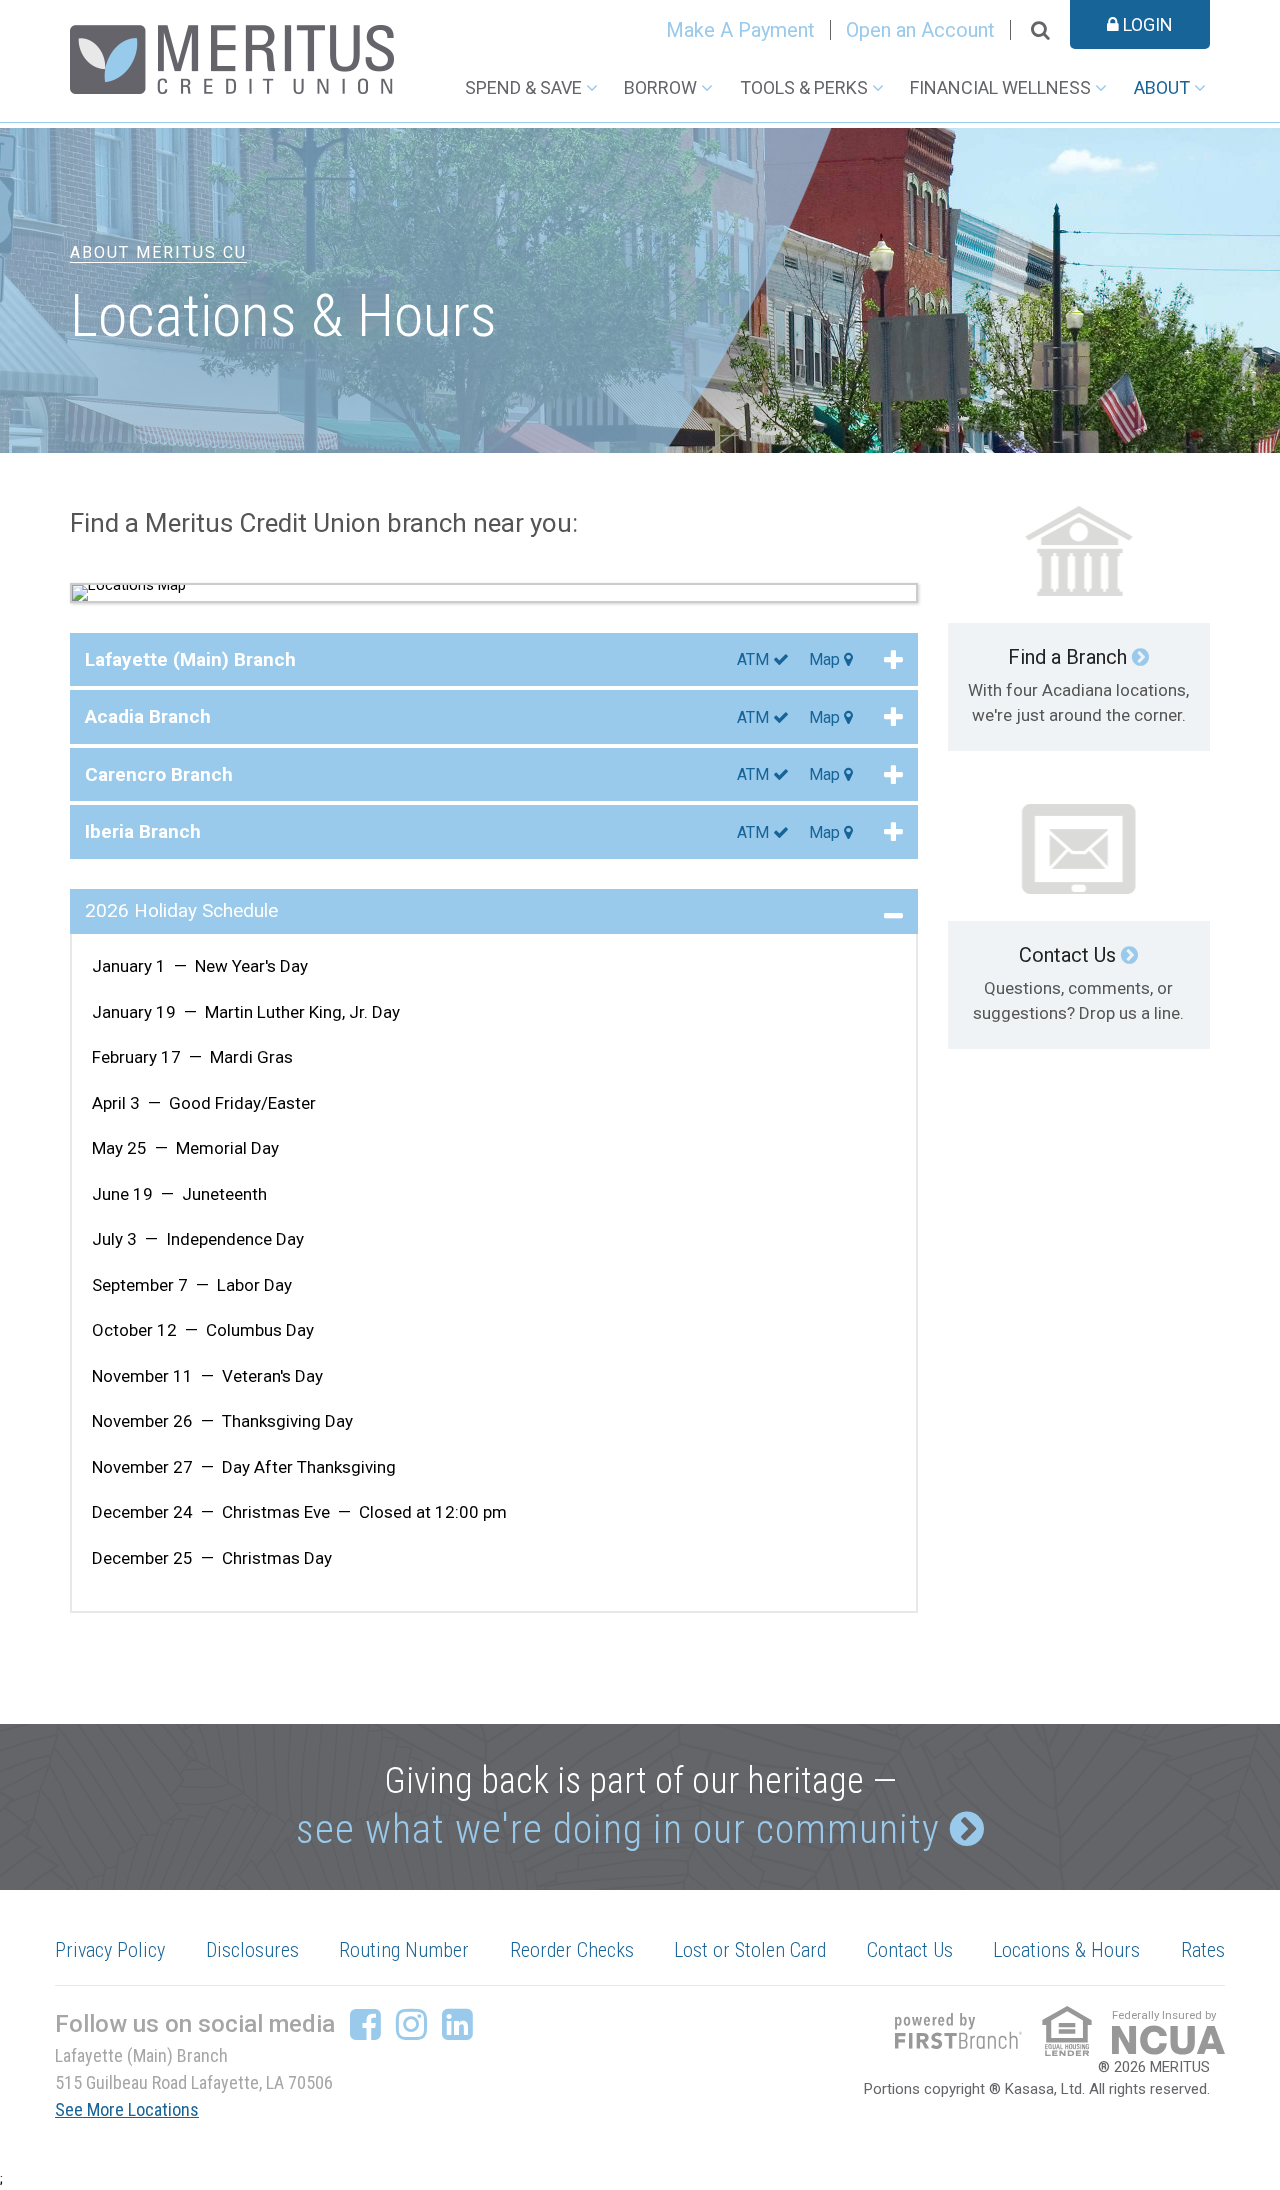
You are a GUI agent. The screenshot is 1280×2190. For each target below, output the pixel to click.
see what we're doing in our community (618, 1829)
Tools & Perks (804, 87)
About (1162, 87)
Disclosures (252, 1950)
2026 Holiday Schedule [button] (181, 910)
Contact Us (1067, 955)
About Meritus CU (158, 252)
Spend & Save (523, 87)
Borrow (660, 87)
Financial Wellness (1000, 87)
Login (1146, 24)
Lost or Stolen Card (750, 1950)
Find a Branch (1067, 657)
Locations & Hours (1066, 1950)
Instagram (411, 2024)
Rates (1203, 1950)
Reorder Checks (572, 1950)
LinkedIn (457, 2024)
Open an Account (920, 30)
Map (826, 659)
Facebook (365, 2024)
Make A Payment (740, 30)
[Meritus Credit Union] (232, 58)
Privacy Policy (110, 1950)
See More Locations (127, 2109)
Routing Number (404, 1950)
